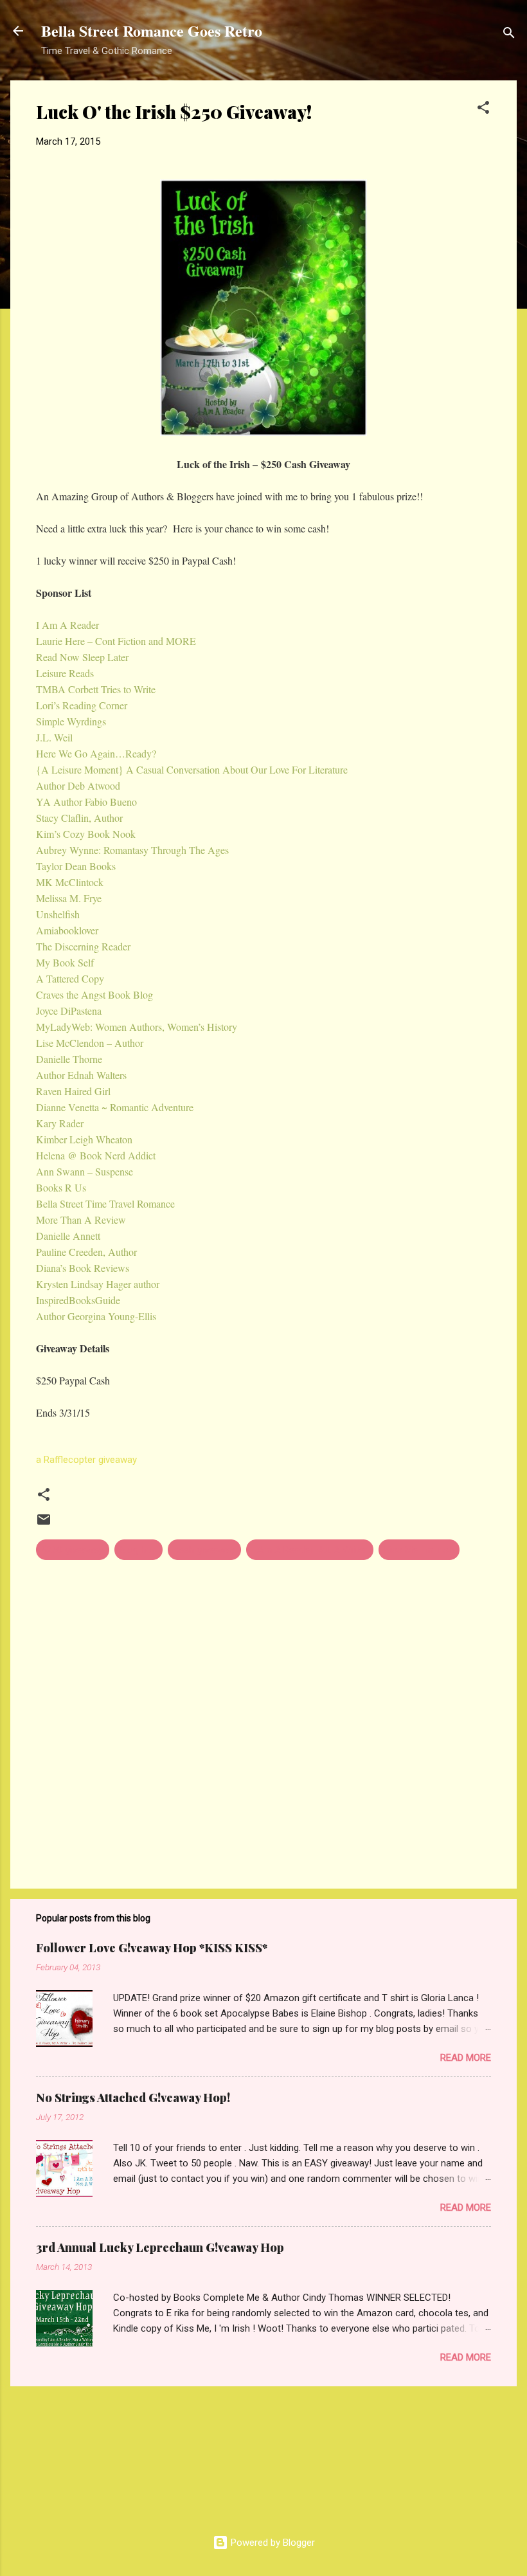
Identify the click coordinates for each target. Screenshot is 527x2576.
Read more (466, 2058)
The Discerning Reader (83, 946)
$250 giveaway (73, 1550)
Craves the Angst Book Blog (94, 994)
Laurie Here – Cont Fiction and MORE (116, 641)
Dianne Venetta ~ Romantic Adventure (115, 1107)
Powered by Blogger (272, 2543)
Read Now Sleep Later (82, 657)
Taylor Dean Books (76, 866)
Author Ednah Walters (81, 1075)
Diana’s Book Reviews (83, 1268)
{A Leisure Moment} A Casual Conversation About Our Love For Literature (192, 769)
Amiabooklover (67, 930)
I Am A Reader (67, 625)
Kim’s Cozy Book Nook (86, 834)
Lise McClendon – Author (90, 1043)
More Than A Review (81, 1220)
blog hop (138, 1550)
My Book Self (65, 962)
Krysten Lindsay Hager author (98, 1284)
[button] (483, 110)
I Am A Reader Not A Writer (310, 1550)
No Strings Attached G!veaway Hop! (133, 2098)
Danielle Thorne (69, 1059)
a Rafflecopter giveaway (86, 1460)
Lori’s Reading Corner (82, 705)
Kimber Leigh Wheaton (84, 1139)
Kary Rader (60, 1123)
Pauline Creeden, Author (86, 1252)
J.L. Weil (54, 737)
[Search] (509, 35)
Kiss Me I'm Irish (419, 1550)
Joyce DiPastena (69, 1011)
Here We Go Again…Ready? (96, 753)
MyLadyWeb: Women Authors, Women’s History (137, 1027)
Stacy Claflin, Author (79, 818)
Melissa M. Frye (69, 898)
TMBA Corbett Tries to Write (96, 689)
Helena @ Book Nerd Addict (96, 1155)
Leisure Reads (65, 673)
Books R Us (61, 1187)
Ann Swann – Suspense (85, 1171)
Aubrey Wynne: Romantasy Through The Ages (132, 850)
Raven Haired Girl (73, 1091)
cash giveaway (204, 1550)
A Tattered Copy (70, 978)
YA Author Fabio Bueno (86, 802)
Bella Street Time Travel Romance (105, 1203)
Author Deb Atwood (78, 785)
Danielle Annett (68, 1236)
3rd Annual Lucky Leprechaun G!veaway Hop (160, 2247)
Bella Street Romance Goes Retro (152, 31)
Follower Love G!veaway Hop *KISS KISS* (152, 1948)
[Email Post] (44, 1524)
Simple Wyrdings (71, 721)
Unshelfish (58, 914)
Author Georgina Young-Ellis (96, 1316)
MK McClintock (70, 882)
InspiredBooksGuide (78, 1300)
